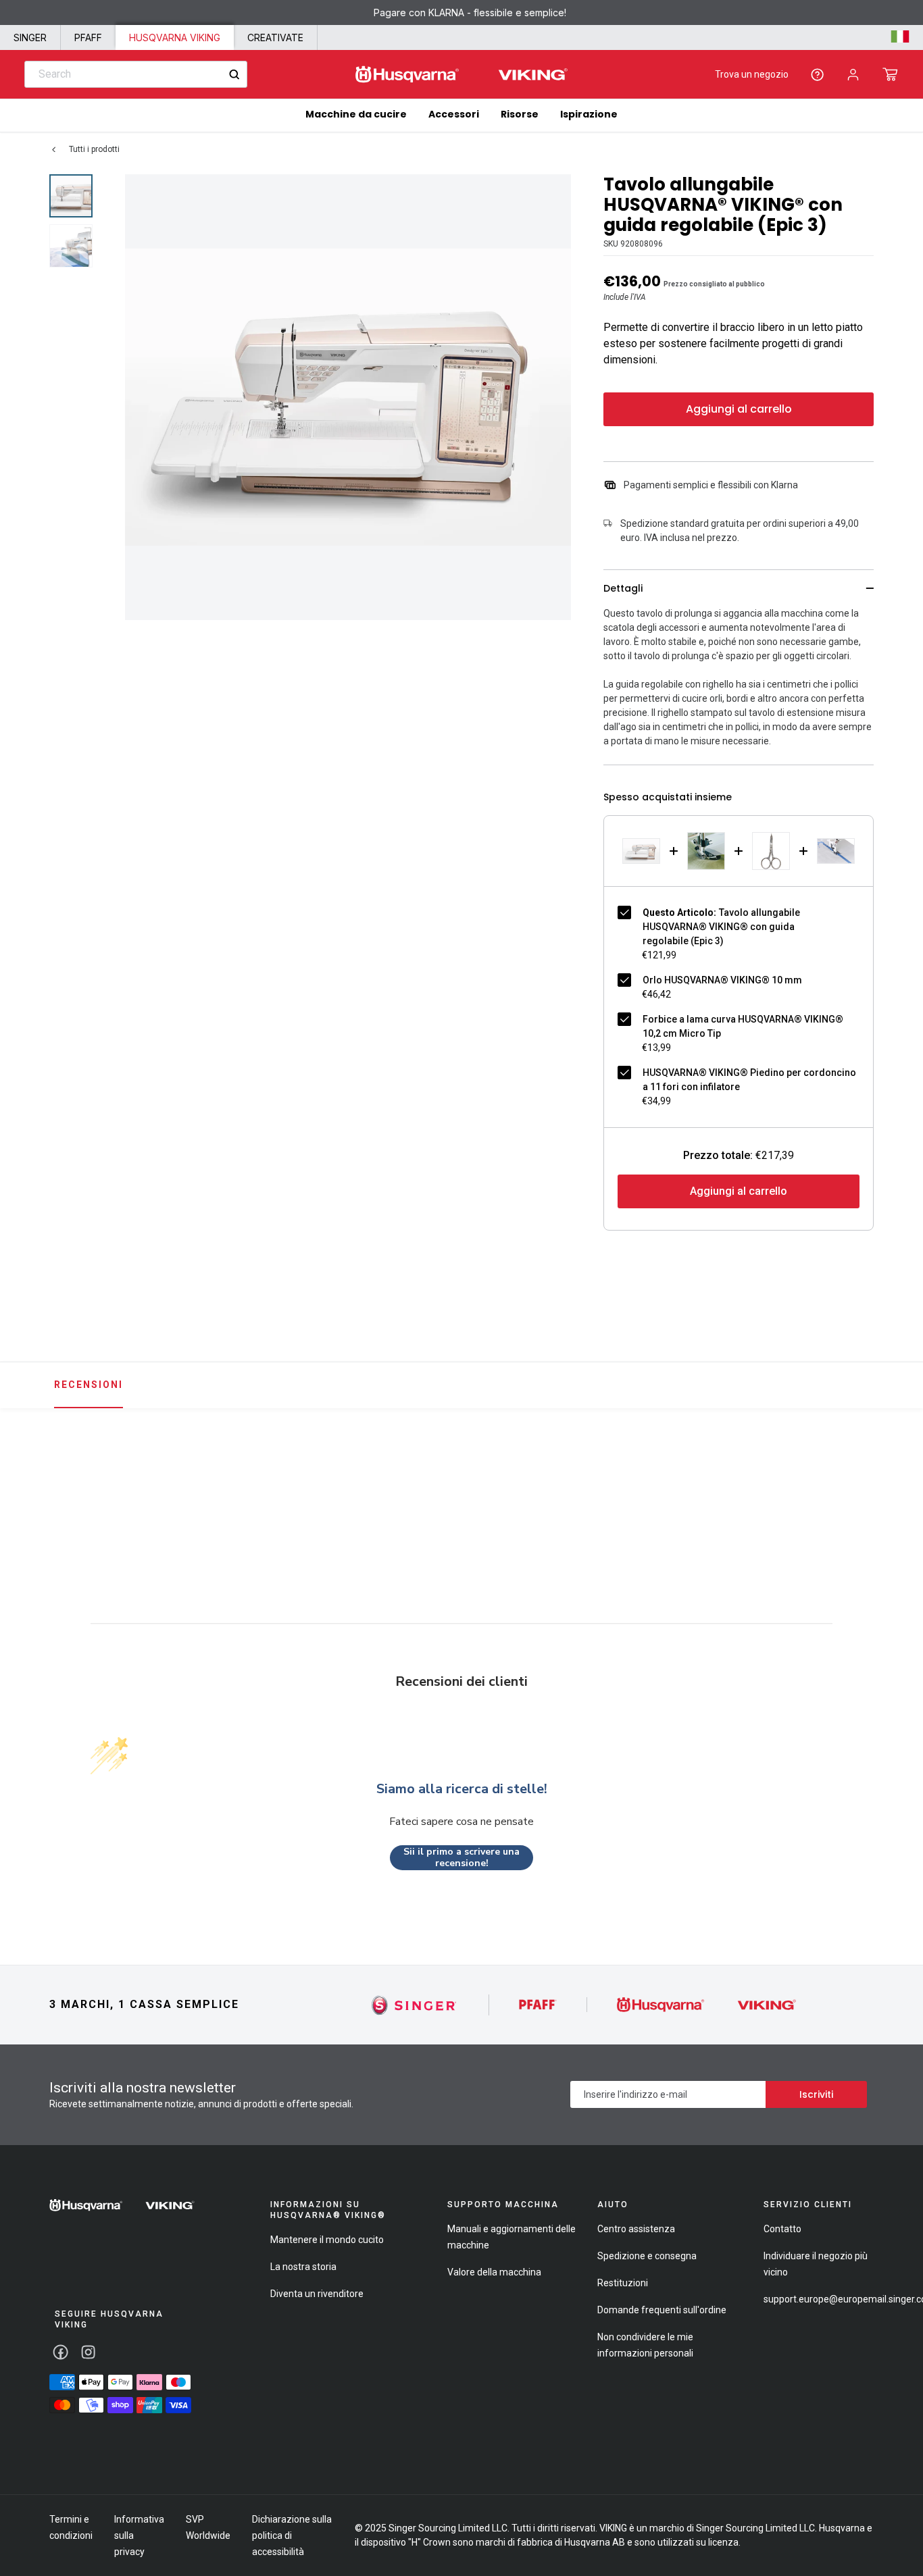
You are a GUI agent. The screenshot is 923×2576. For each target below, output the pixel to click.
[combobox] (136, 74)
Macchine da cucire (356, 114)
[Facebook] (60, 2352)
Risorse (520, 114)
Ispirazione (589, 114)
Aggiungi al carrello (739, 409)
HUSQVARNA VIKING (175, 37)
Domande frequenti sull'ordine (662, 2310)
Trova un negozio (752, 74)
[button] (890, 74)
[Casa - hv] (122, 2205)
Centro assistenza (636, 2229)
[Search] (234, 75)
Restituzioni (623, 2283)
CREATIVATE (275, 37)
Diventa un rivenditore (317, 2294)
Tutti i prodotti (94, 149)
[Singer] (415, 2005)
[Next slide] (878, 1486)
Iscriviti (816, 2094)
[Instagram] (88, 2352)
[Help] (817, 75)
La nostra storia (303, 2267)
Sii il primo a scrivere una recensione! (461, 1858)
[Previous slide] (45, 1486)
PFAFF (88, 37)
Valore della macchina (494, 2272)
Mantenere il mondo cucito (327, 2240)
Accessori (454, 114)
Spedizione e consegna (647, 2256)
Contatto (782, 2229)
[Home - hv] (461, 75)
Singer (30, 37)
